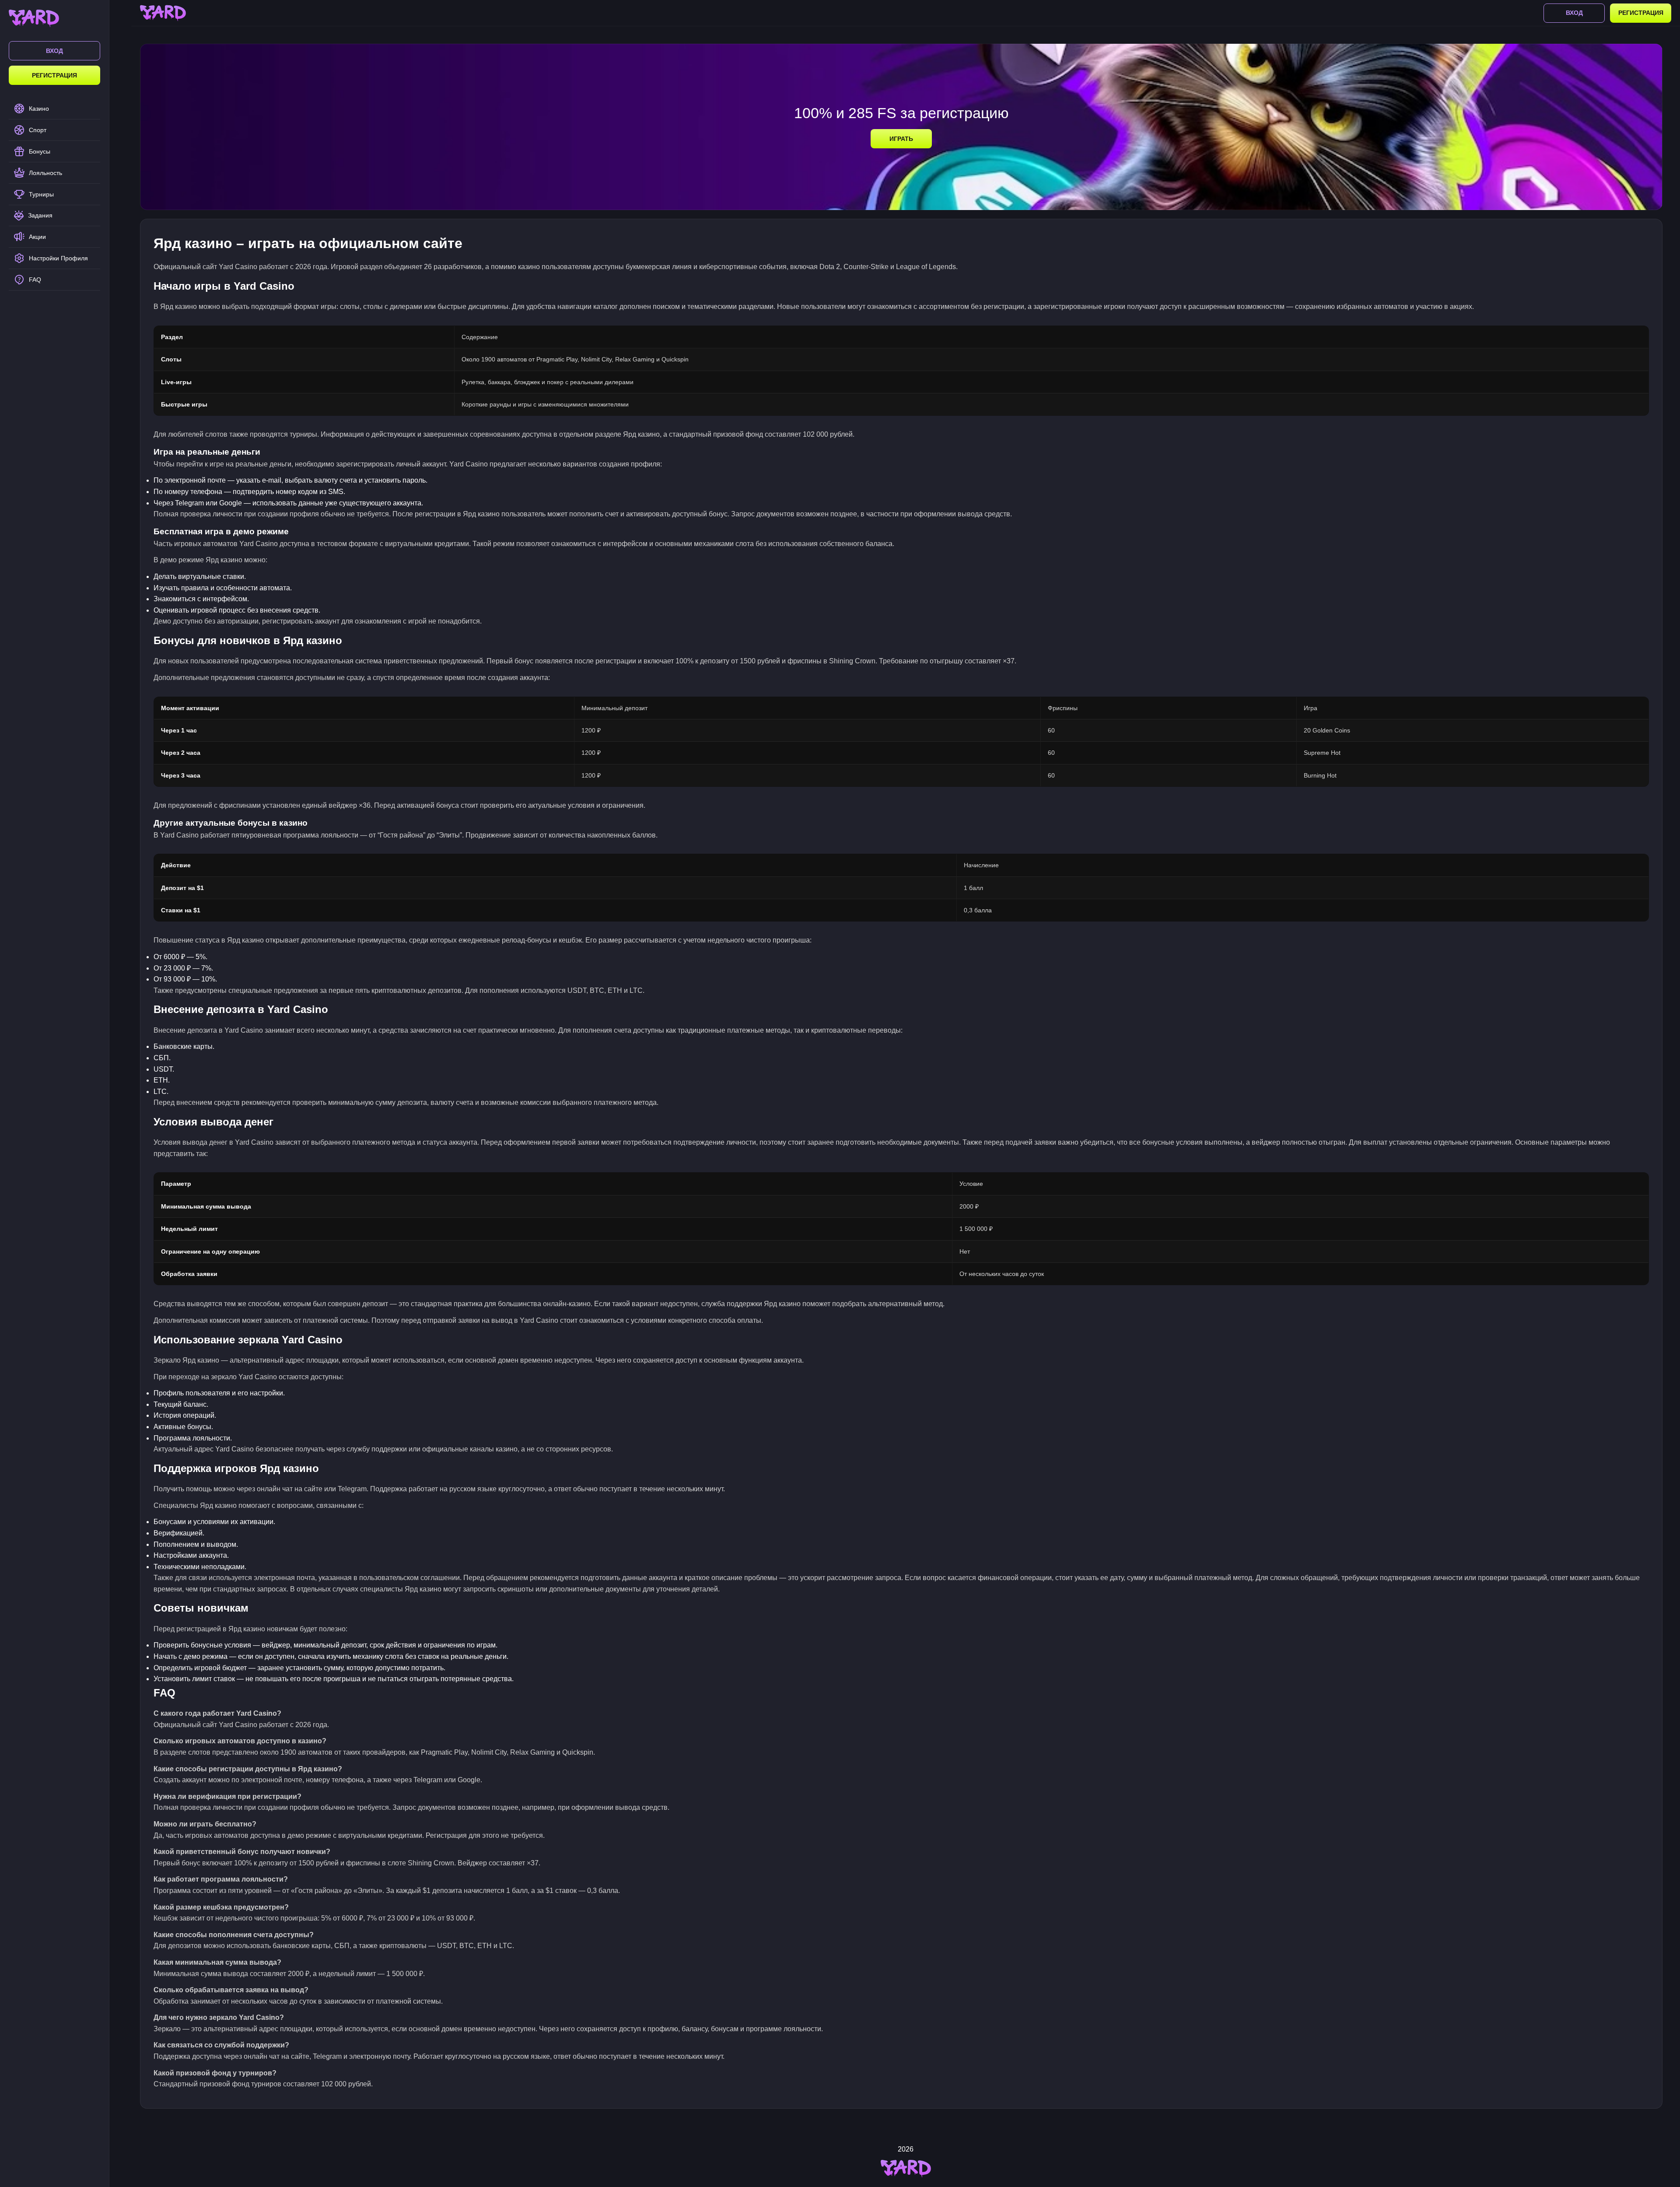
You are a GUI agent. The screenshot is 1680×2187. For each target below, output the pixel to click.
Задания (40, 215)
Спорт (38, 130)
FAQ (35, 280)
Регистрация (54, 75)
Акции (37, 237)
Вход (54, 51)
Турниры (41, 194)
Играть (901, 139)
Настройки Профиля (58, 258)
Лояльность (45, 173)
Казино (39, 109)
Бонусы (40, 151)
